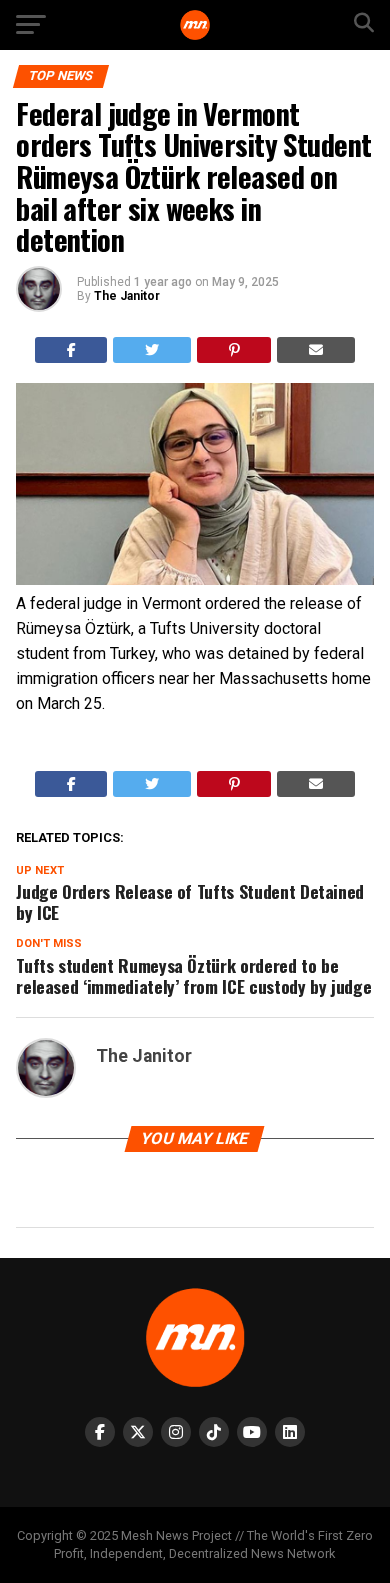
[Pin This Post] (234, 350)
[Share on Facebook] (71, 350)
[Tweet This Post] (152, 350)
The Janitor (127, 296)
